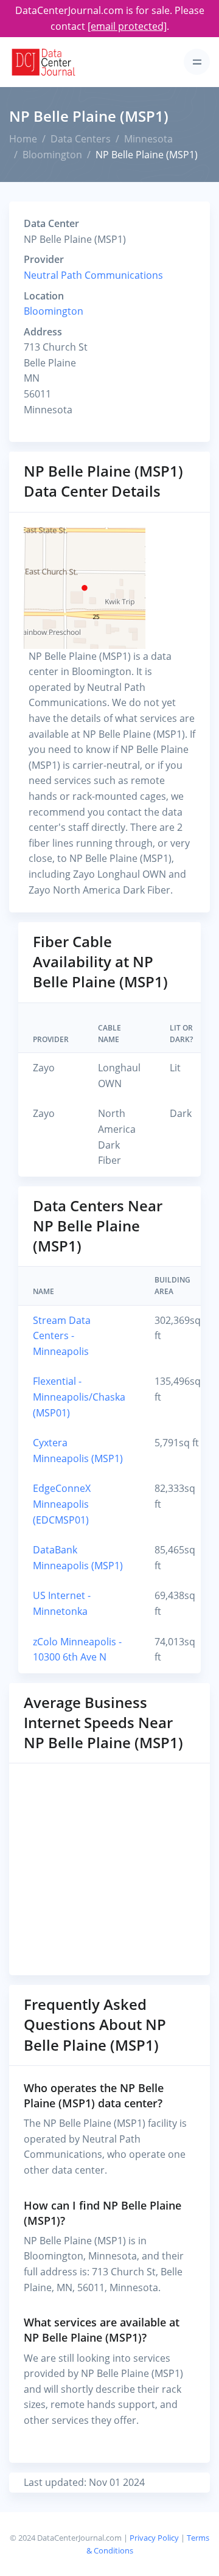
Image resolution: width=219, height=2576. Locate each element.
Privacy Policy (154, 2538)
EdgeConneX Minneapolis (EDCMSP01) (62, 1504)
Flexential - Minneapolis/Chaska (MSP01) (79, 1397)
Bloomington (52, 155)
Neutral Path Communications (93, 275)
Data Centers (81, 139)
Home (23, 139)
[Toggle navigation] (197, 62)
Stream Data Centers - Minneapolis (62, 1336)
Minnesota (148, 139)
